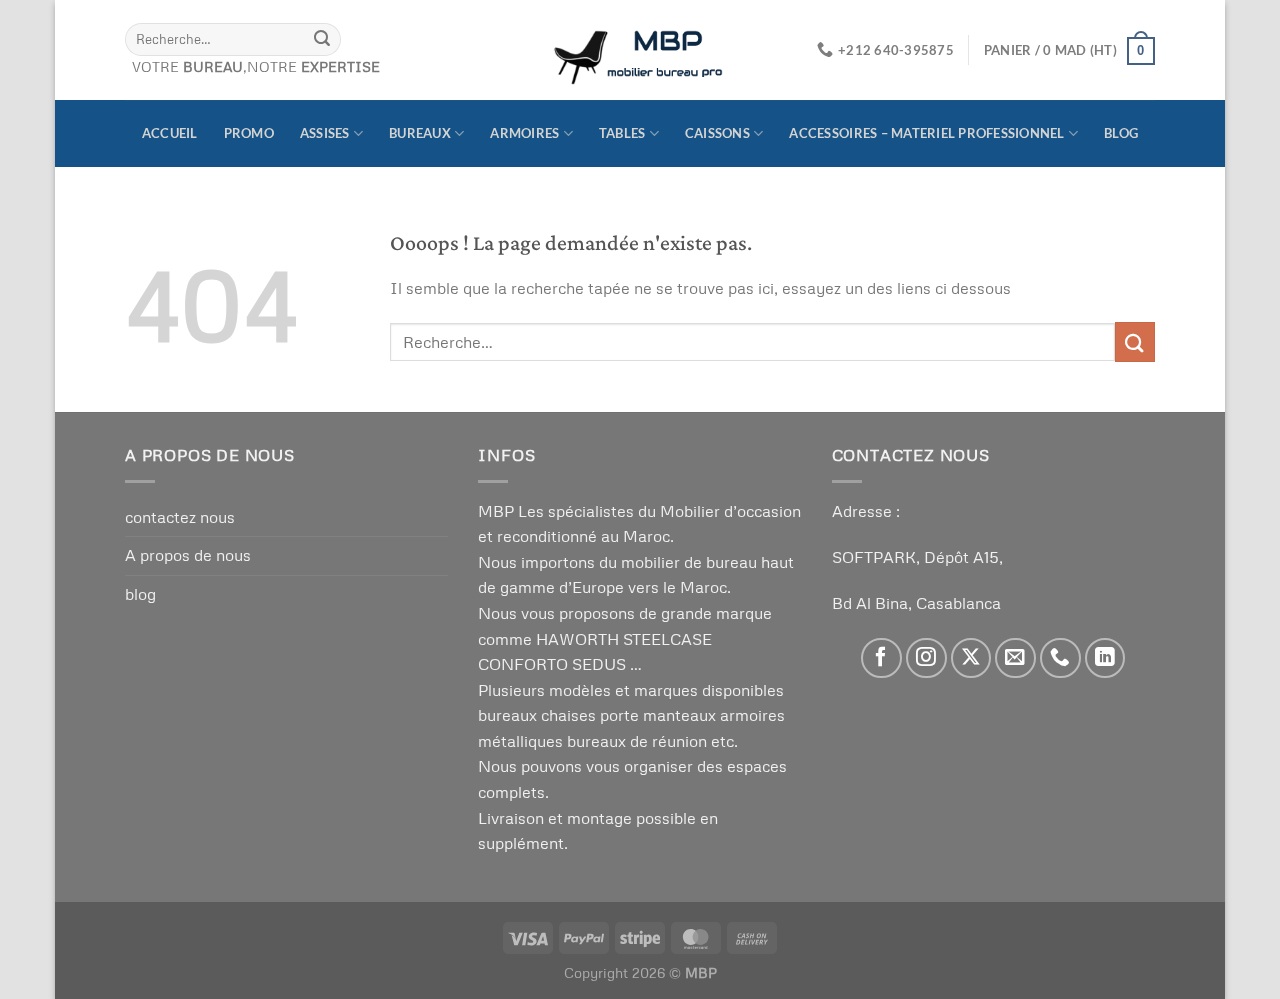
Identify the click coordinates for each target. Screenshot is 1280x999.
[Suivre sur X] (971, 658)
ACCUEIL (170, 133)
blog (1121, 133)
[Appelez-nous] (1060, 658)
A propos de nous (188, 555)
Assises (325, 133)
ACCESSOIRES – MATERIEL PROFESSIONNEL (926, 133)
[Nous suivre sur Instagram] (926, 658)
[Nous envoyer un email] (1015, 658)
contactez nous (180, 517)
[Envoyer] (322, 39)
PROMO (249, 133)
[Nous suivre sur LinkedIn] (1105, 658)
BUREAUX (420, 133)
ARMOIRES (524, 133)
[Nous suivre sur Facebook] (881, 658)
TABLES (622, 133)
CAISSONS (717, 133)
